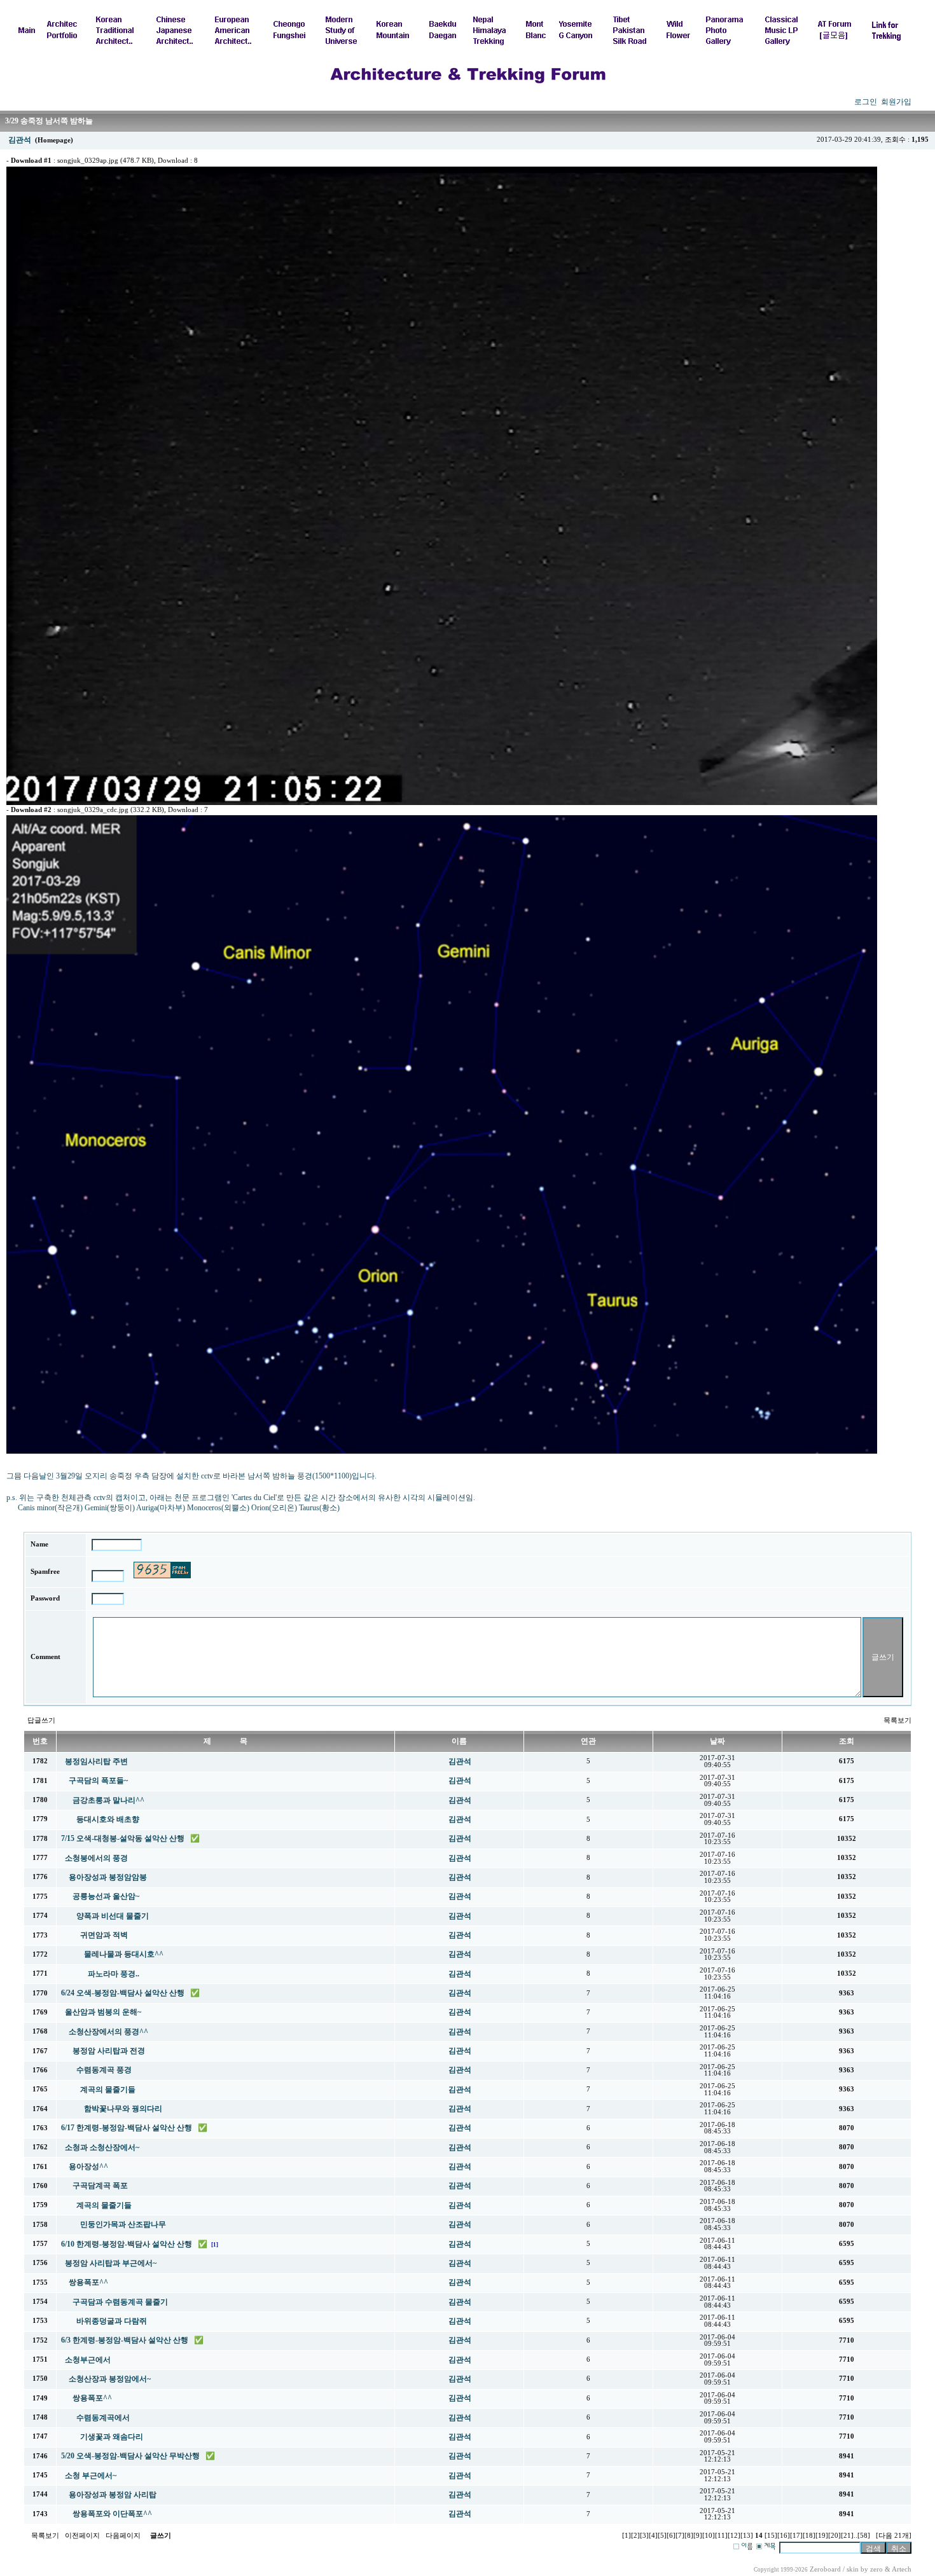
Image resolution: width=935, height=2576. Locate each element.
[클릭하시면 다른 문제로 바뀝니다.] (162, 1570)
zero (876, 2569)
